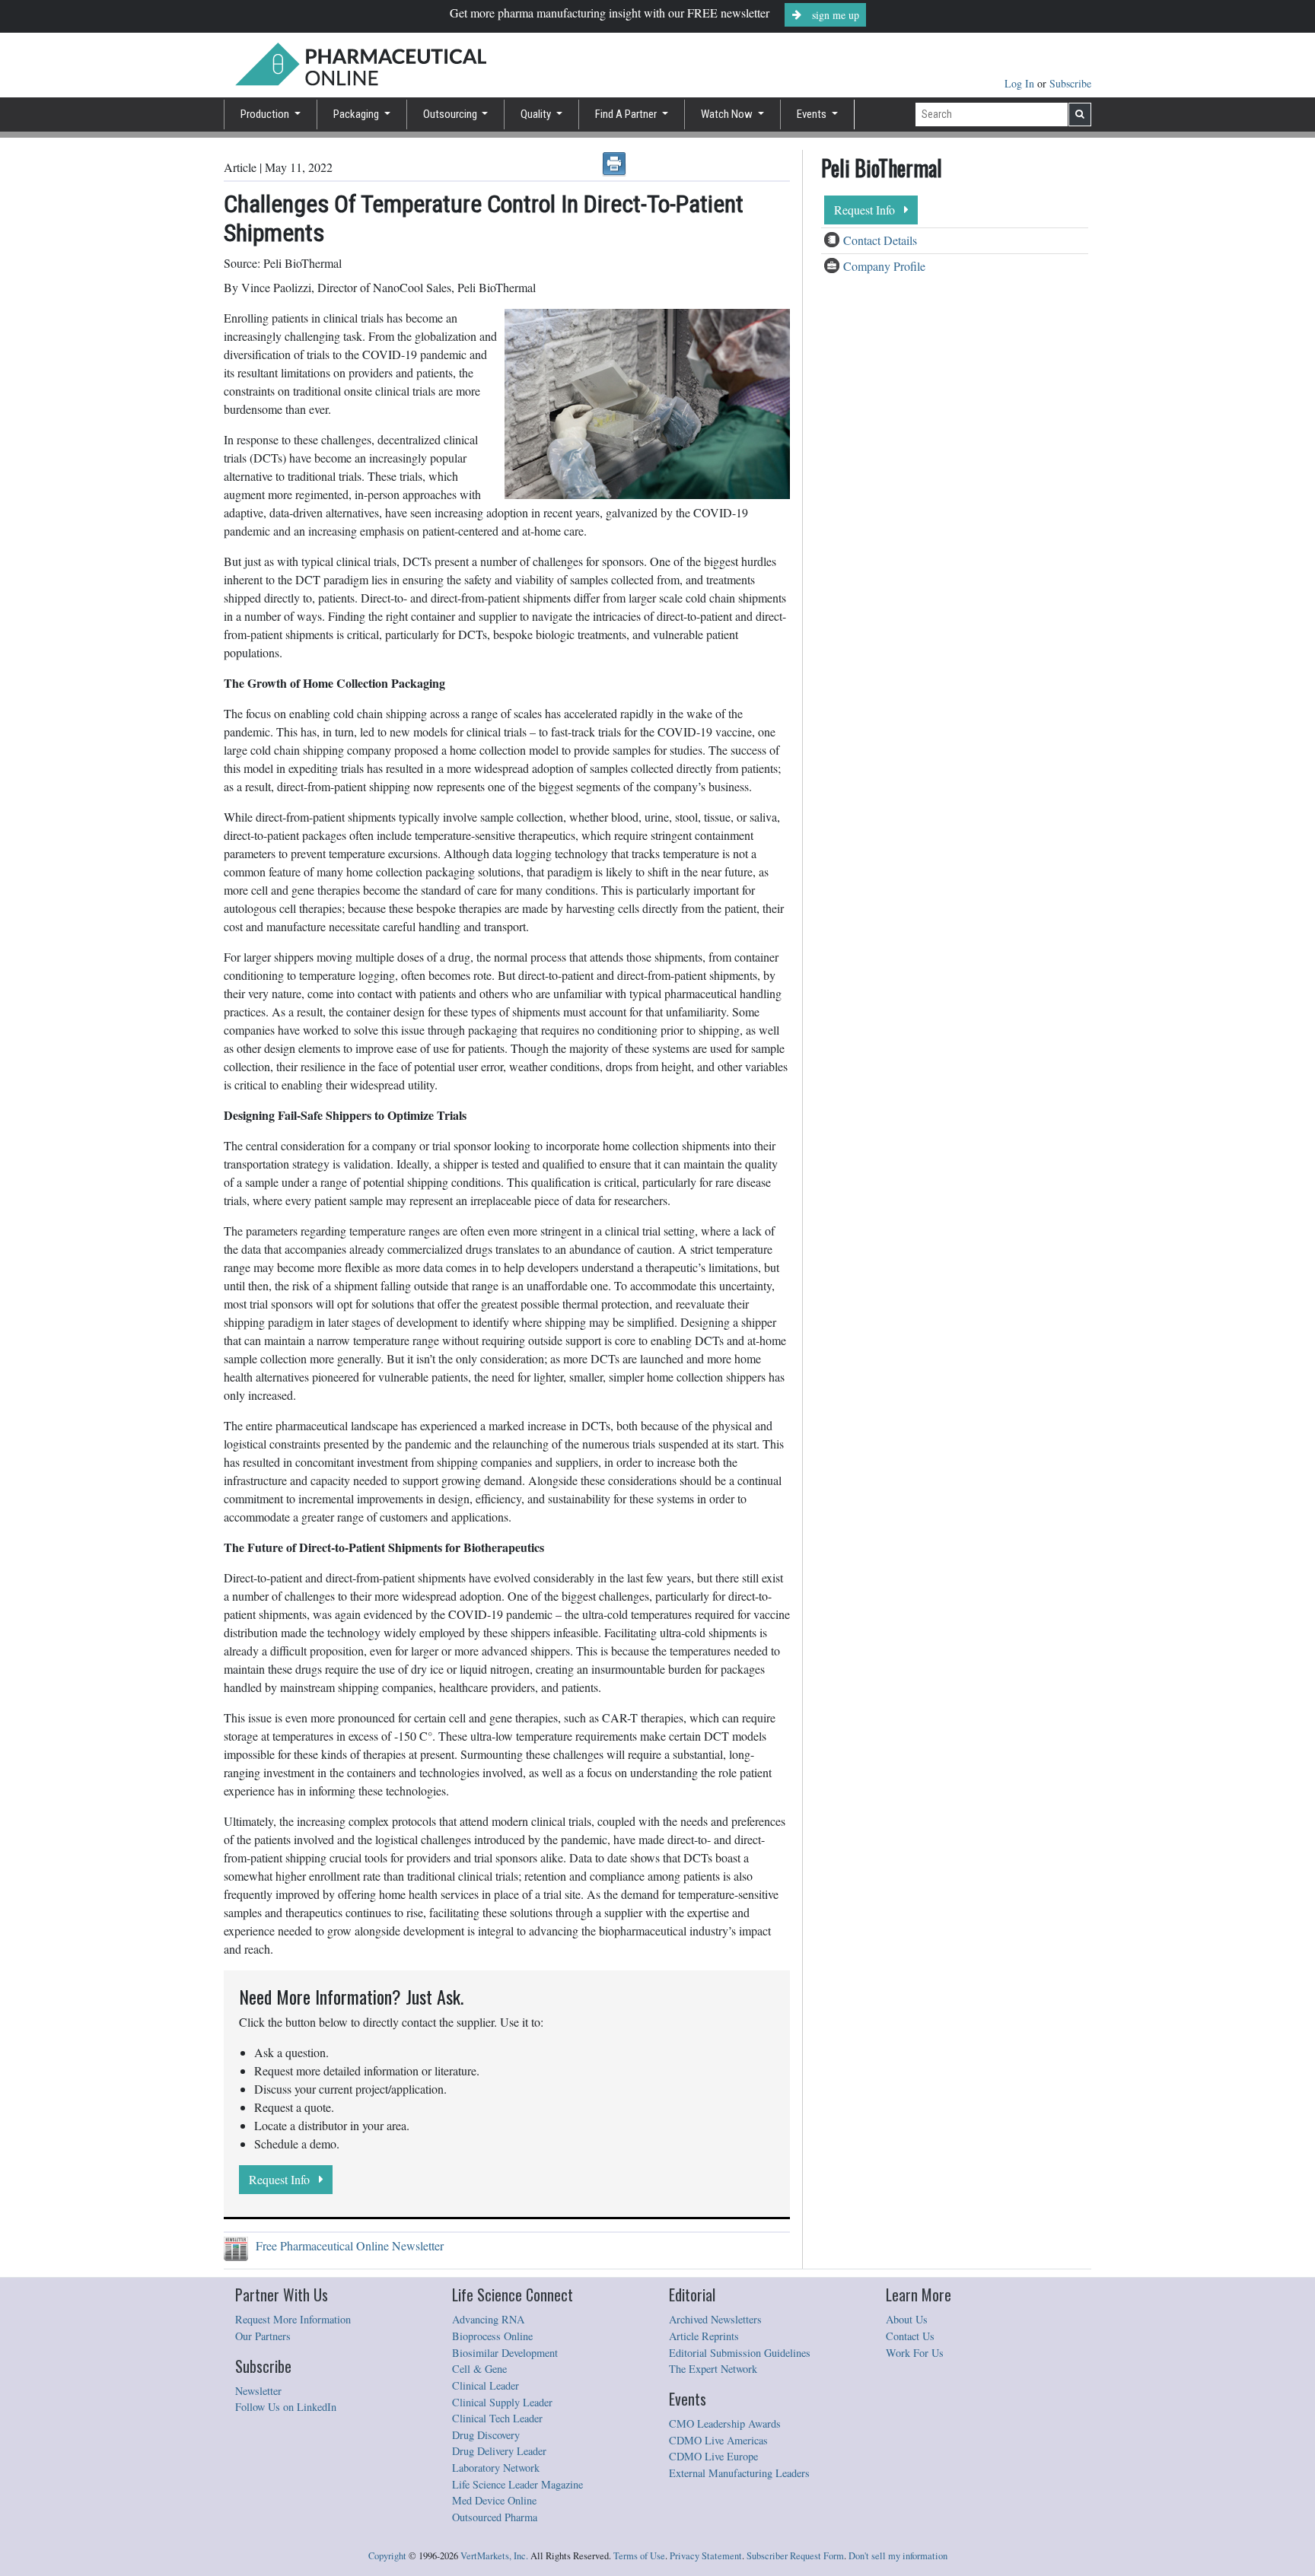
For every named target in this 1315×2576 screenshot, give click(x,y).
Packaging (357, 114)
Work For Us (915, 2353)
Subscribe (1070, 83)
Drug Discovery (486, 2435)
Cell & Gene (479, 2369)
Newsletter (258, 2391)
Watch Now (728, 114)
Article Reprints (704, 2336)
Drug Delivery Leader (499, 2451)
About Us (907, 2319)
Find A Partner (627, 114)
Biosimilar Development (505, 2353)
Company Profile (884, 266)
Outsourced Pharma (495, 2517)
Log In (1021, 83)
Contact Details (880, 240)
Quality (537, 114)
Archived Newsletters (715, 2319)
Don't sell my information (898, 2556)
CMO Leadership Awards (725, 2423)
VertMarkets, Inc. (494, 2556)
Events (813, 114)
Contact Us (910, 2336)
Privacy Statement (706, 2556)
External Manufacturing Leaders (739, 2473)
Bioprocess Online (492, 2336)
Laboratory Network (496, 2468)
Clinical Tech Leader (497, 2418)
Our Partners (263, 2336)
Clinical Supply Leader (502, 2402)
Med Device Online (494, 2500)
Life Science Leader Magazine (517, 2484)
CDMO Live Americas (718, 2440)
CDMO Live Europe (713, 2456)
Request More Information (293, 2319)
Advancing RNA (488, 2319)
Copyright (387, 2556)
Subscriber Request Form (795, 2556)
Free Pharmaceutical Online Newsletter (346, 2245)
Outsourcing (451, 114)
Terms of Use (639, 2556)
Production (266, 114)
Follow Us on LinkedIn (286, 2407)
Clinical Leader (486, 2385)
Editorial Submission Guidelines (740, 2353)
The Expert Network (713, 2369)
